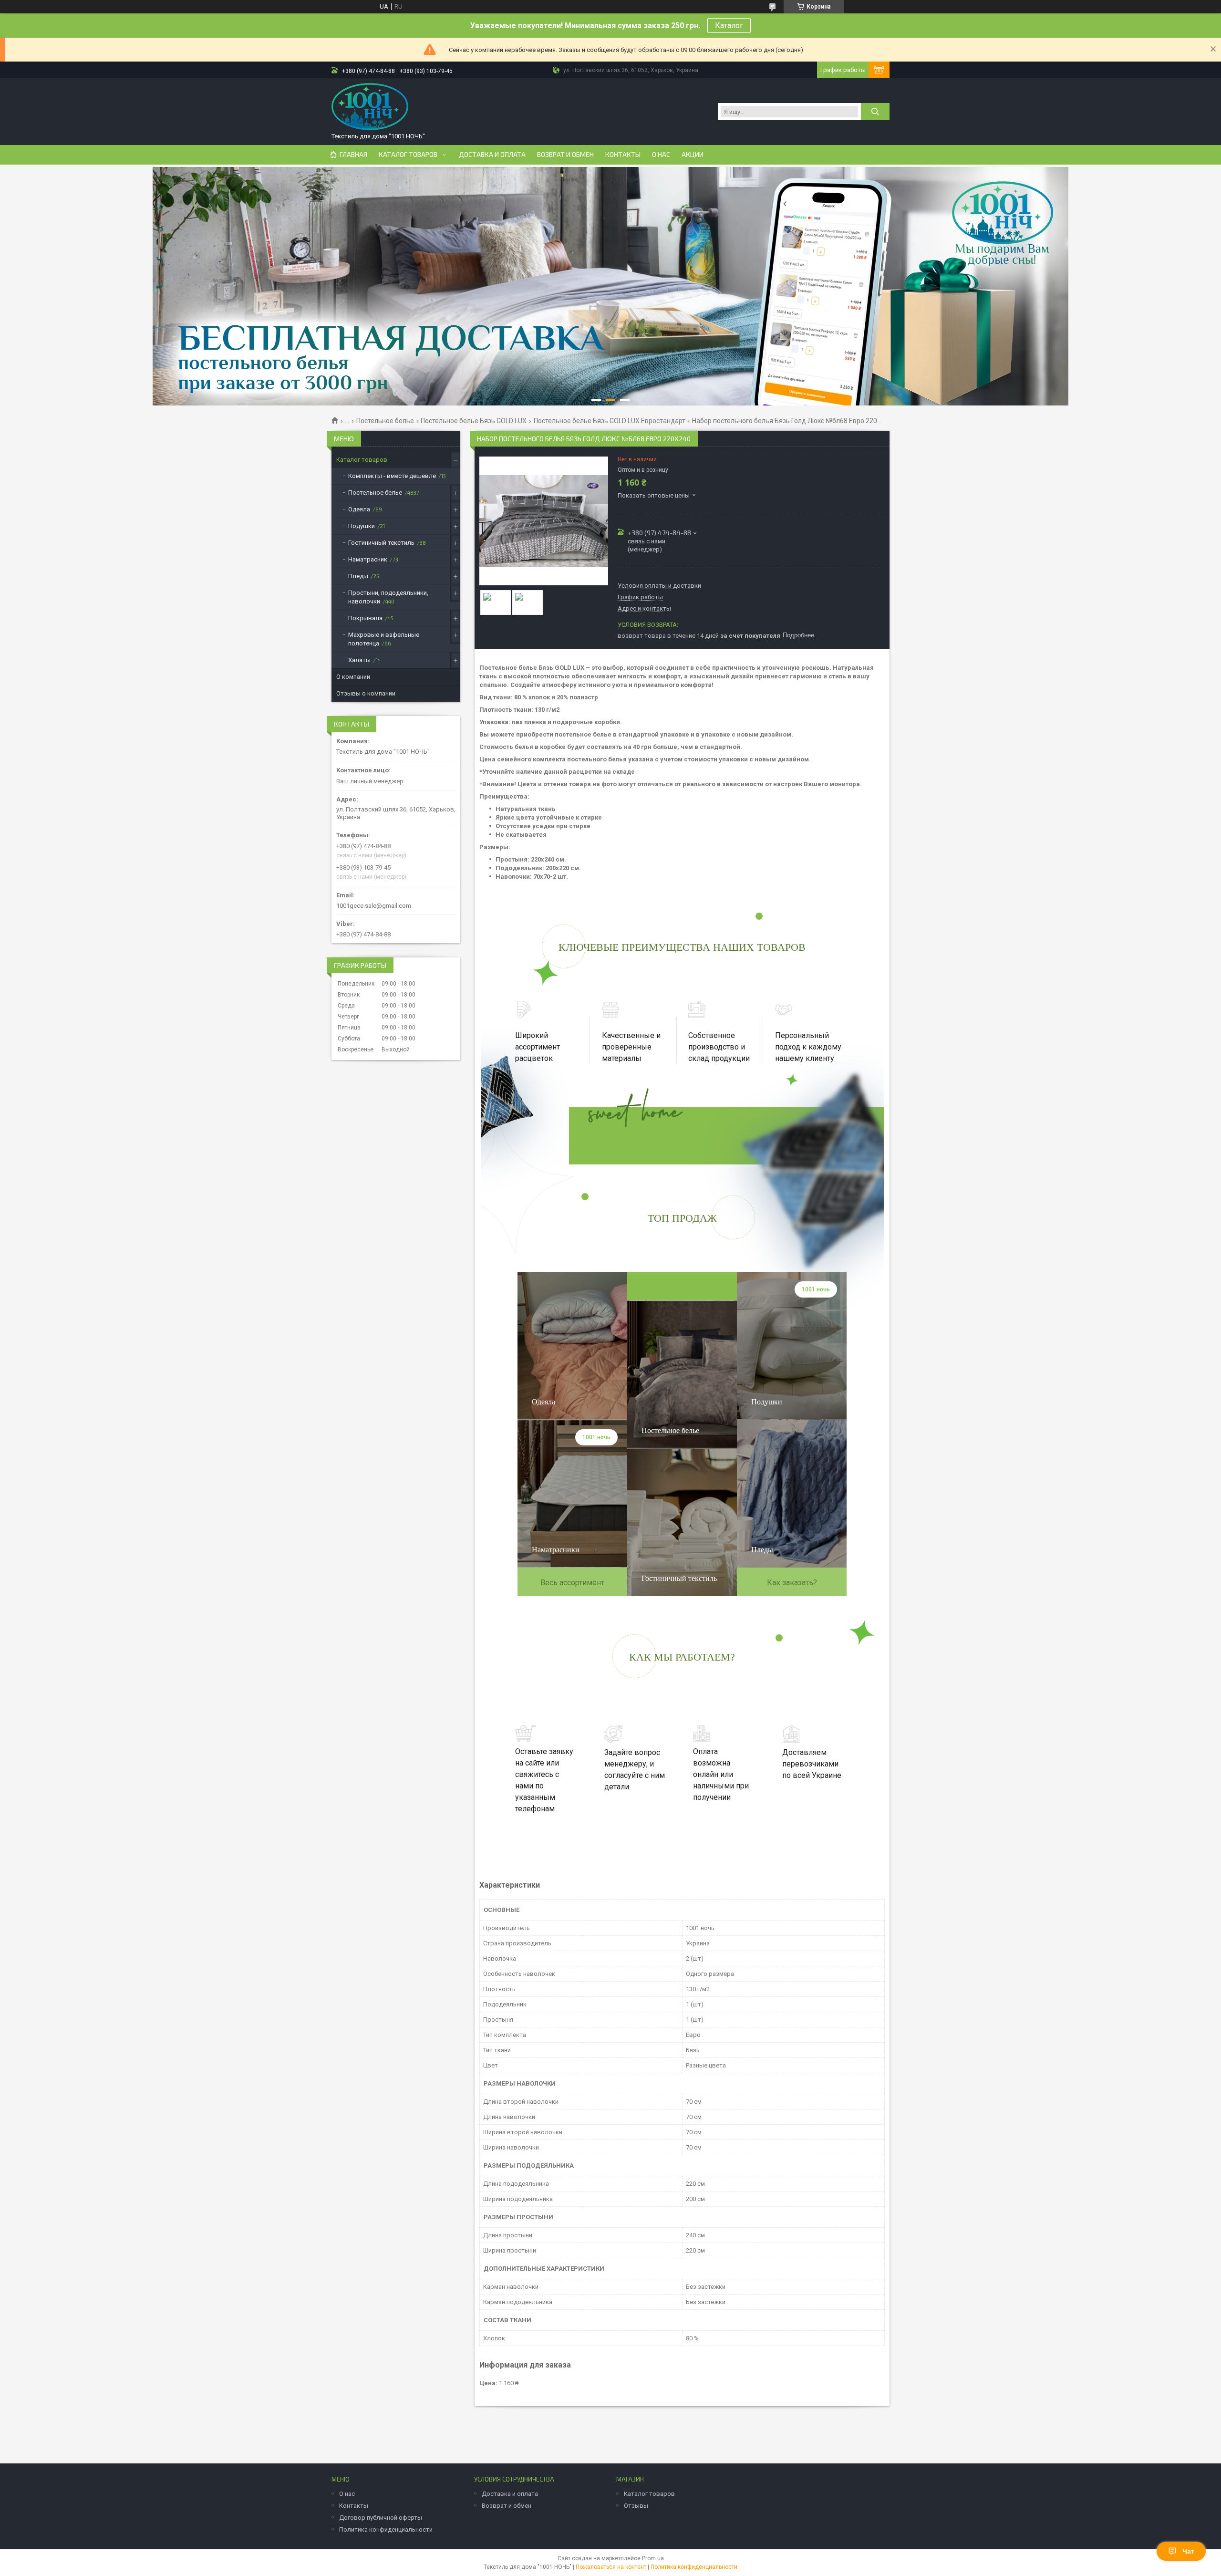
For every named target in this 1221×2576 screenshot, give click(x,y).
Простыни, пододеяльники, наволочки (388, 597)
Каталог (729, 26)
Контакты (623, 155)
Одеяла (359, 509)
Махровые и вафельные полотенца (384, 639)
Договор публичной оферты (381, 2518)
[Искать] (875, 112)
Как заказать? (792, 1583)
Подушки (362, 526)
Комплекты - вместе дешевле (392, 476)
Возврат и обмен (565, 155)
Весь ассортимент (572, 1583)
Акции (693, 155)
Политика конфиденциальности (386, 2529)
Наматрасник (368, 559)
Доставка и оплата (492, 155)
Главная (353, 155)
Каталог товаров (408, 155)
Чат (1188, 2551)
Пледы (358, 576)
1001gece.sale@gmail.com (374, 906)
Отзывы (636, 2506)
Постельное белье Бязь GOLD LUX (474, 421)
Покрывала (365, 618)
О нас (661, 155)
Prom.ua (653, 2558)
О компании (353, 677)
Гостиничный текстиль (381, 543)
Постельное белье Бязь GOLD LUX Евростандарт (610, 421)
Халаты (359, 660)
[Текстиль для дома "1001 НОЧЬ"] (370, 107)
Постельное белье (385, 421)
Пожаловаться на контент (611, 2567)
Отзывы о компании (366, 693)
